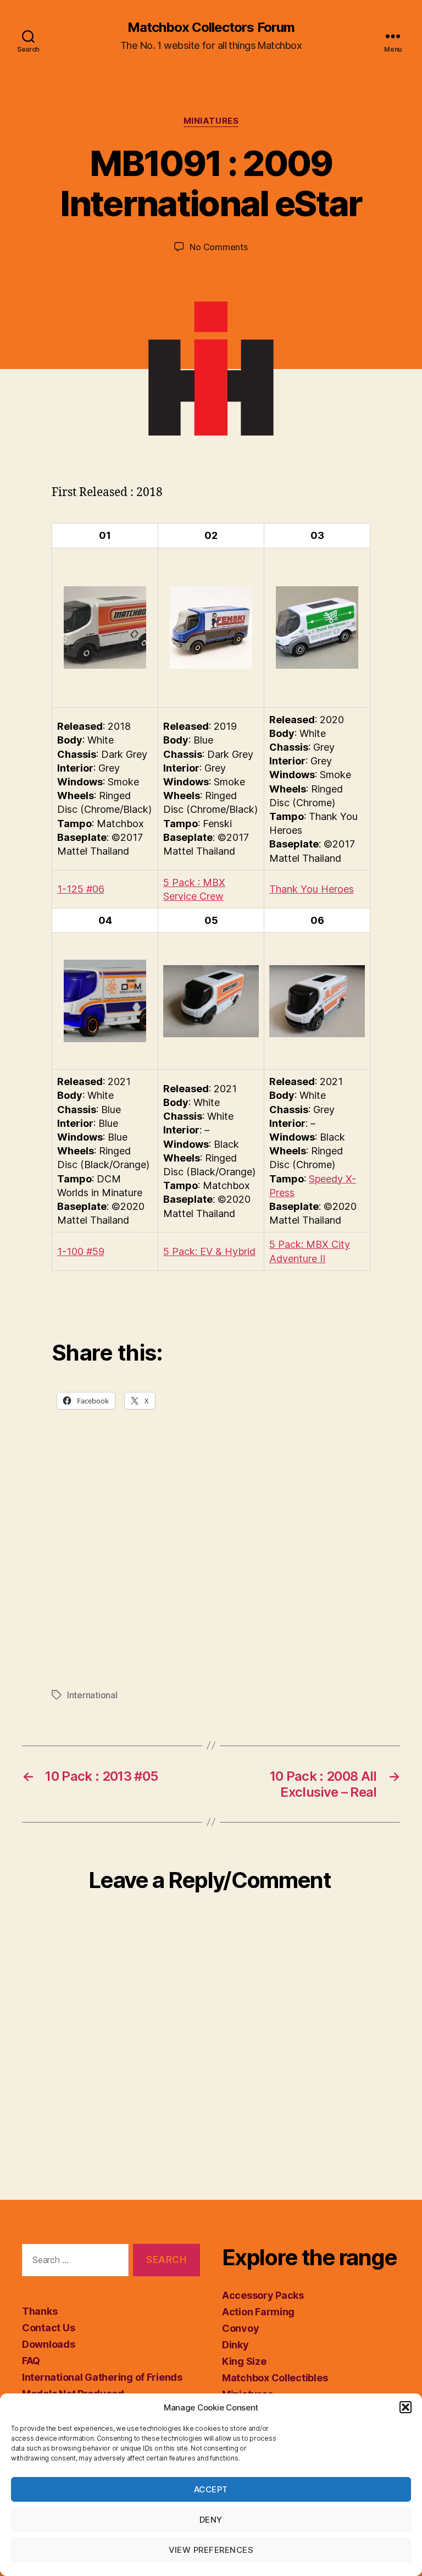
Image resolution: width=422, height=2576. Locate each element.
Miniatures (211, 121)
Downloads (49, 2344)
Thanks (40, 2311)
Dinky (235, 2345)
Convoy (240, 2328)
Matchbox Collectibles (275, 2378)
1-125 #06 (81, 889)
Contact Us (48, 2328)
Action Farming (258, 2312)
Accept (211, 2489)
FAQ (31, 2361)
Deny (211, 2520)
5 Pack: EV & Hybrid (209, 1251)
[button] (406, 2407)
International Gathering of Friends (102, 2377)
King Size (244, 2361)
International (92, 1695)
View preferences (211, 2550)
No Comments (218, 247)
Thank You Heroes (312, 889)
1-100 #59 (81, 1251)
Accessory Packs (263, 2295)
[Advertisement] (211, 1571)
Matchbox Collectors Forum (211, 27)
